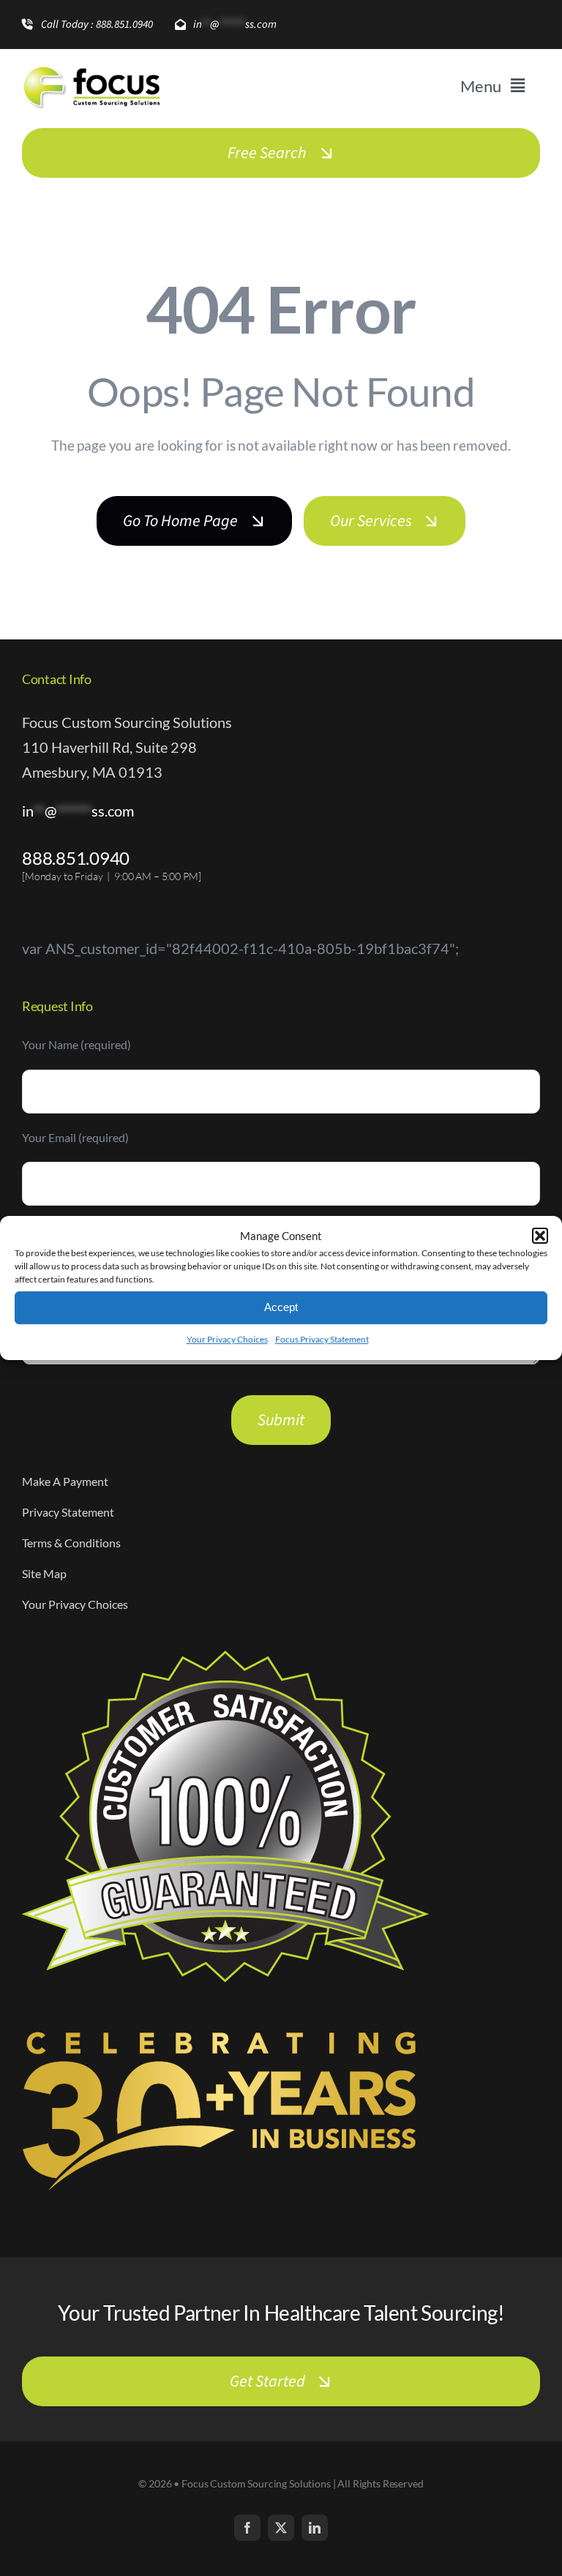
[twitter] (281, 2528)
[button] (540, 1236)
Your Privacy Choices (227, 1339)
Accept (281, 1307)
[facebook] (247, 2528)
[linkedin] (315, 2528)
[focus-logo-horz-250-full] (91, 68)
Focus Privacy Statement (322, 1339)
